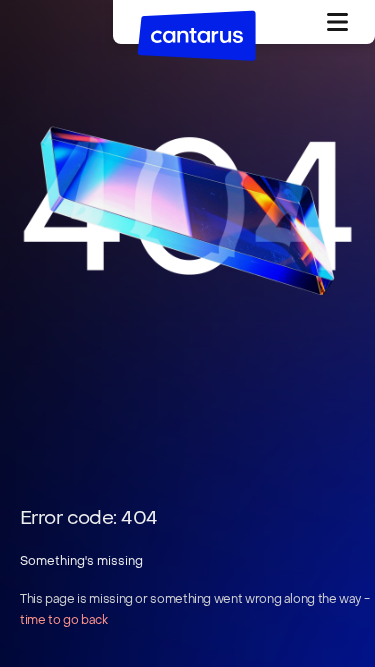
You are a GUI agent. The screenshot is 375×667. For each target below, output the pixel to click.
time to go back (64, 620)
